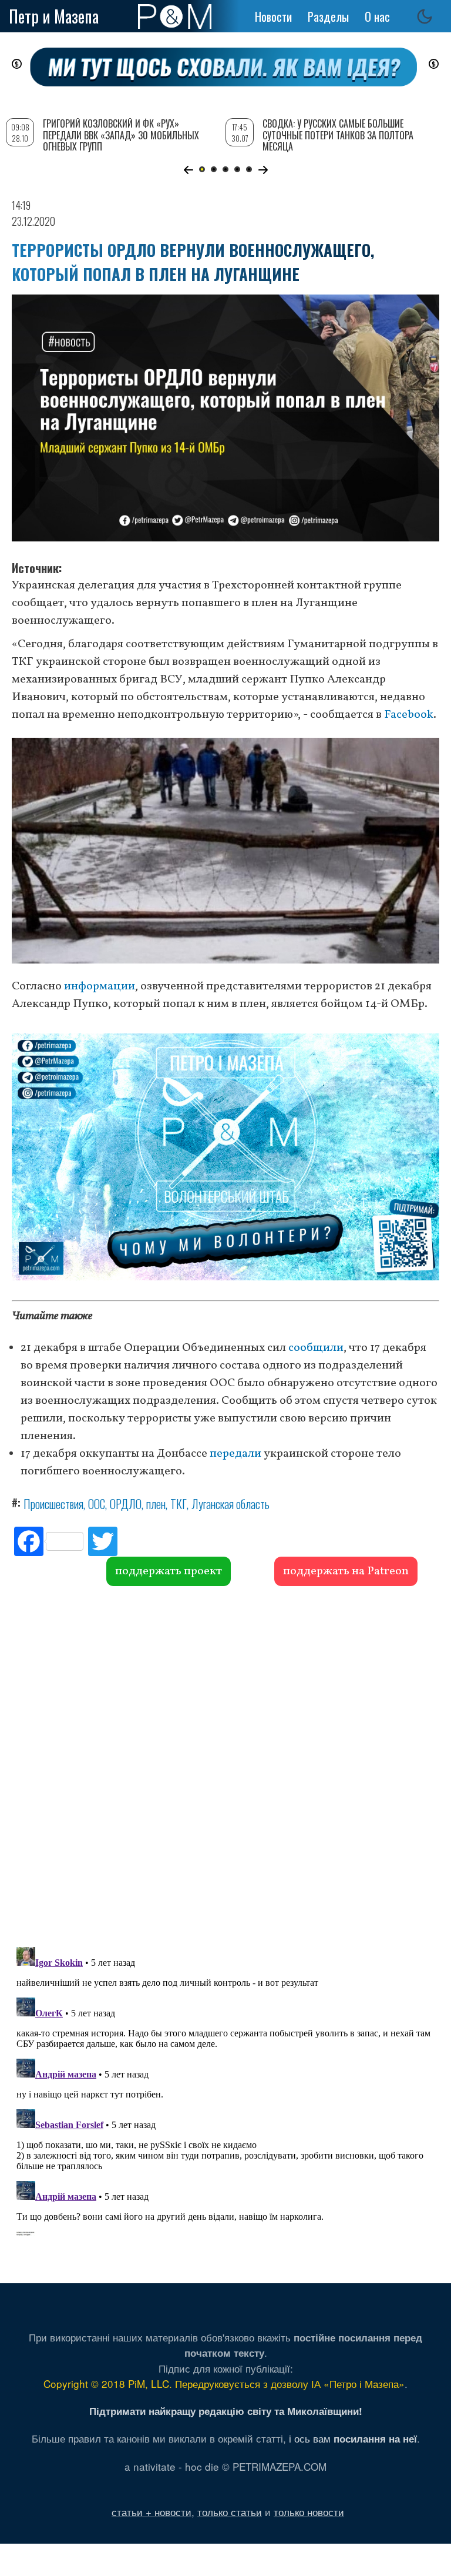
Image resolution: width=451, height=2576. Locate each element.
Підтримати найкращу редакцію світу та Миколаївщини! (226, 2411)
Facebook (409, 715)
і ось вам (353, 2438)
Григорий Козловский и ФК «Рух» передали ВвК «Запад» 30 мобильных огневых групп (121, 135)
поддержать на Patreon (346, 1571)
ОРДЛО (126, 1504)
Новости (273, 16)
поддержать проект (169, 1571)
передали (235, 1454)
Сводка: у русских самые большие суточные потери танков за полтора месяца (338, 135)
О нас (377, 16)
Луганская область (230, 1504)
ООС (97, 1504)
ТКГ (179, 1504)
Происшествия (53, 1504)
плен (156, 1504)
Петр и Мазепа (54, 16)
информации (100, 986)
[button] (188, 170)
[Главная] (175, 16)
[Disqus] (225, 1765)
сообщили (316, 1348)
